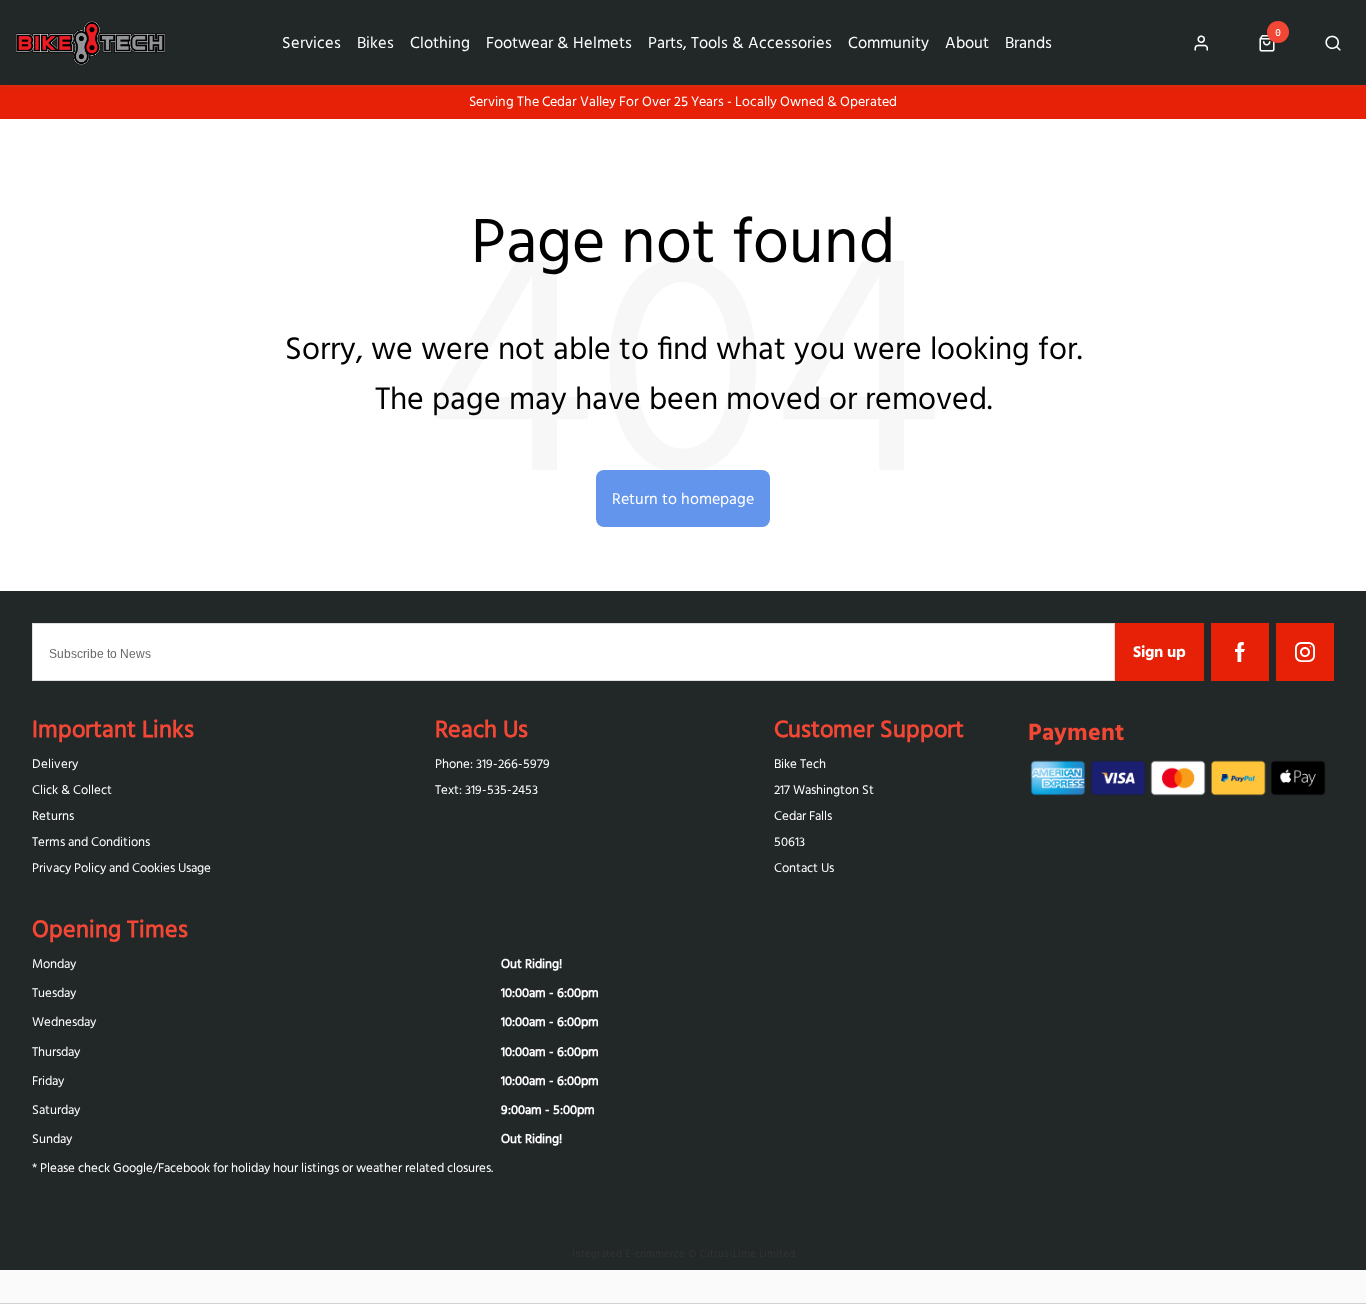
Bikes (375, 42)
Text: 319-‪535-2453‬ (486, 789)
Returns (53, 815)
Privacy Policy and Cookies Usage (121, 867)
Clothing (440, 42)
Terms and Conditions (91, 841)
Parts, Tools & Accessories (740, 42)
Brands (1028, 42)
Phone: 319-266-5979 (492, 763)
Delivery (55, 763)
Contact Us (804, 867)
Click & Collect (72, 789)
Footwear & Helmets (559, 42)
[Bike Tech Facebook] (1240, 652)
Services (311, 42)
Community (888, 42)
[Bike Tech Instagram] (1305, 652)
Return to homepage (683, 498)
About (967, 42)
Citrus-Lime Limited (747, 1253)
